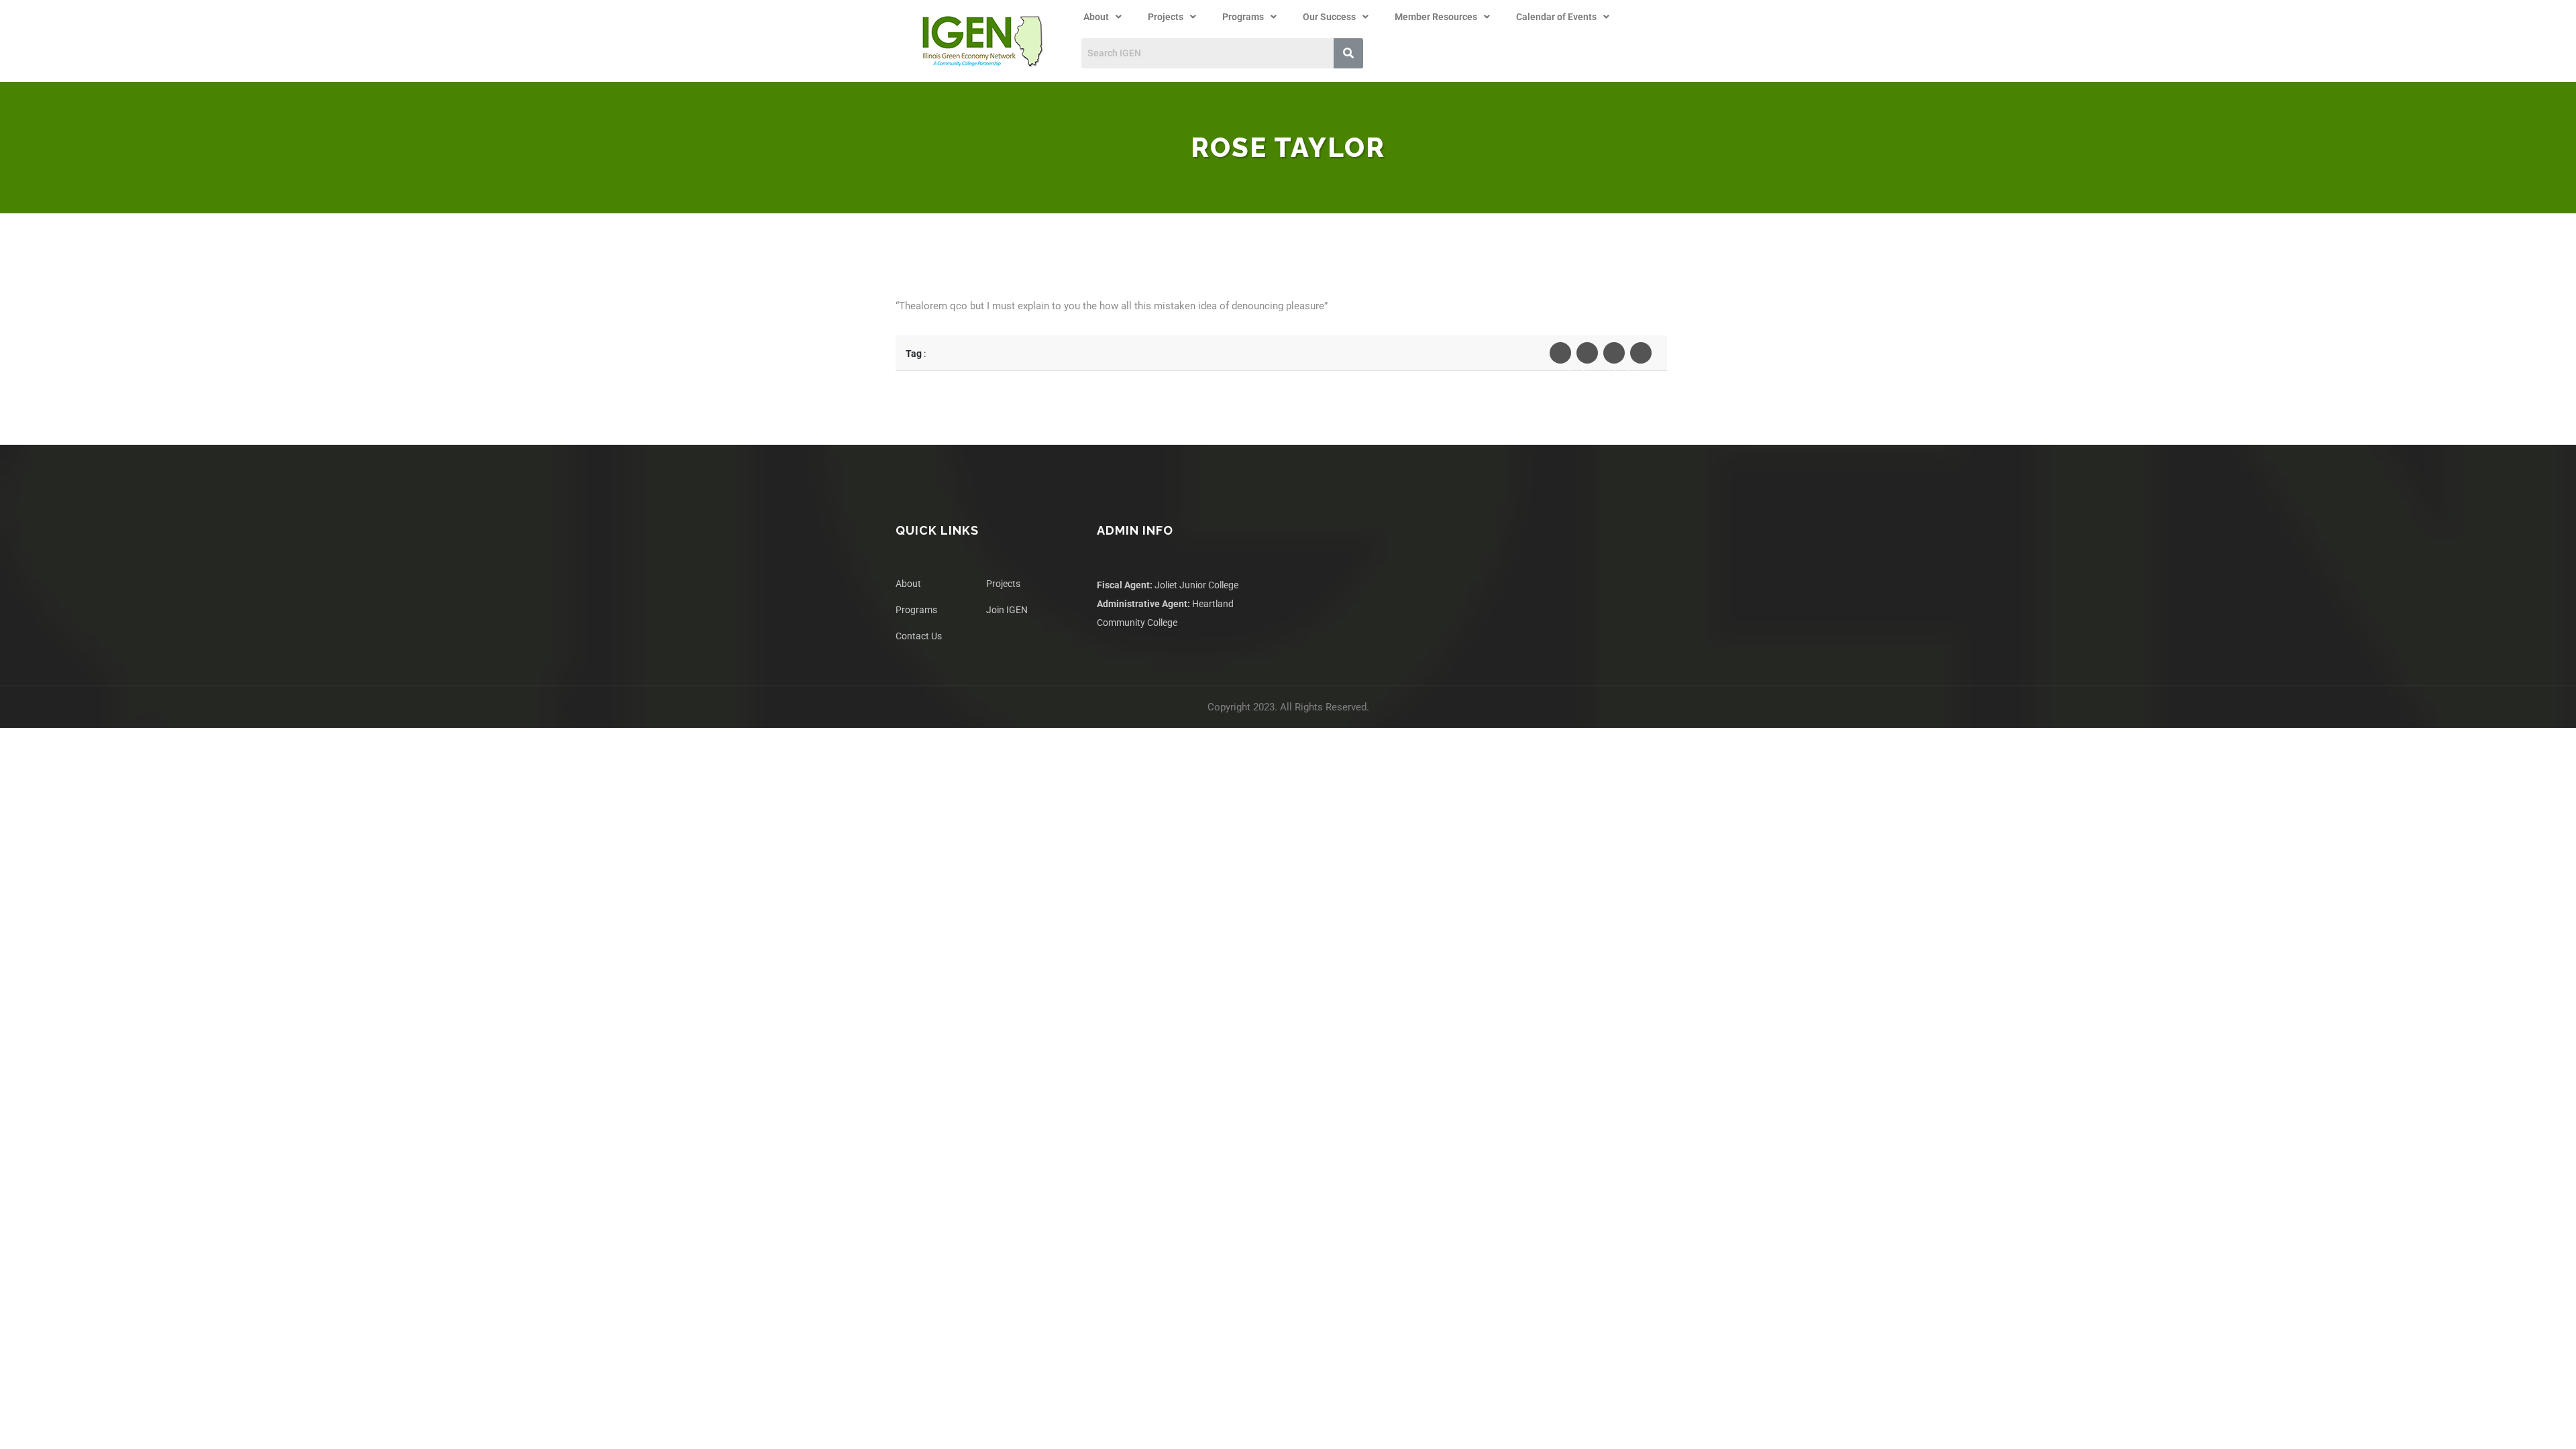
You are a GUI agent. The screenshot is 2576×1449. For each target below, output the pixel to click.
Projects (1166, 17)
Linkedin (1614, 353)
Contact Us (919, 636)
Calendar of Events (1556, 17)
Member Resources (1436, 17)
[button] (1103, 17)
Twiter (1587, 353)
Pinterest (1641, 353)
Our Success (1329, 17)
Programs (1243, 17)
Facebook (1560, 353)
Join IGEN (1007, 610)
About (1096, 17)
